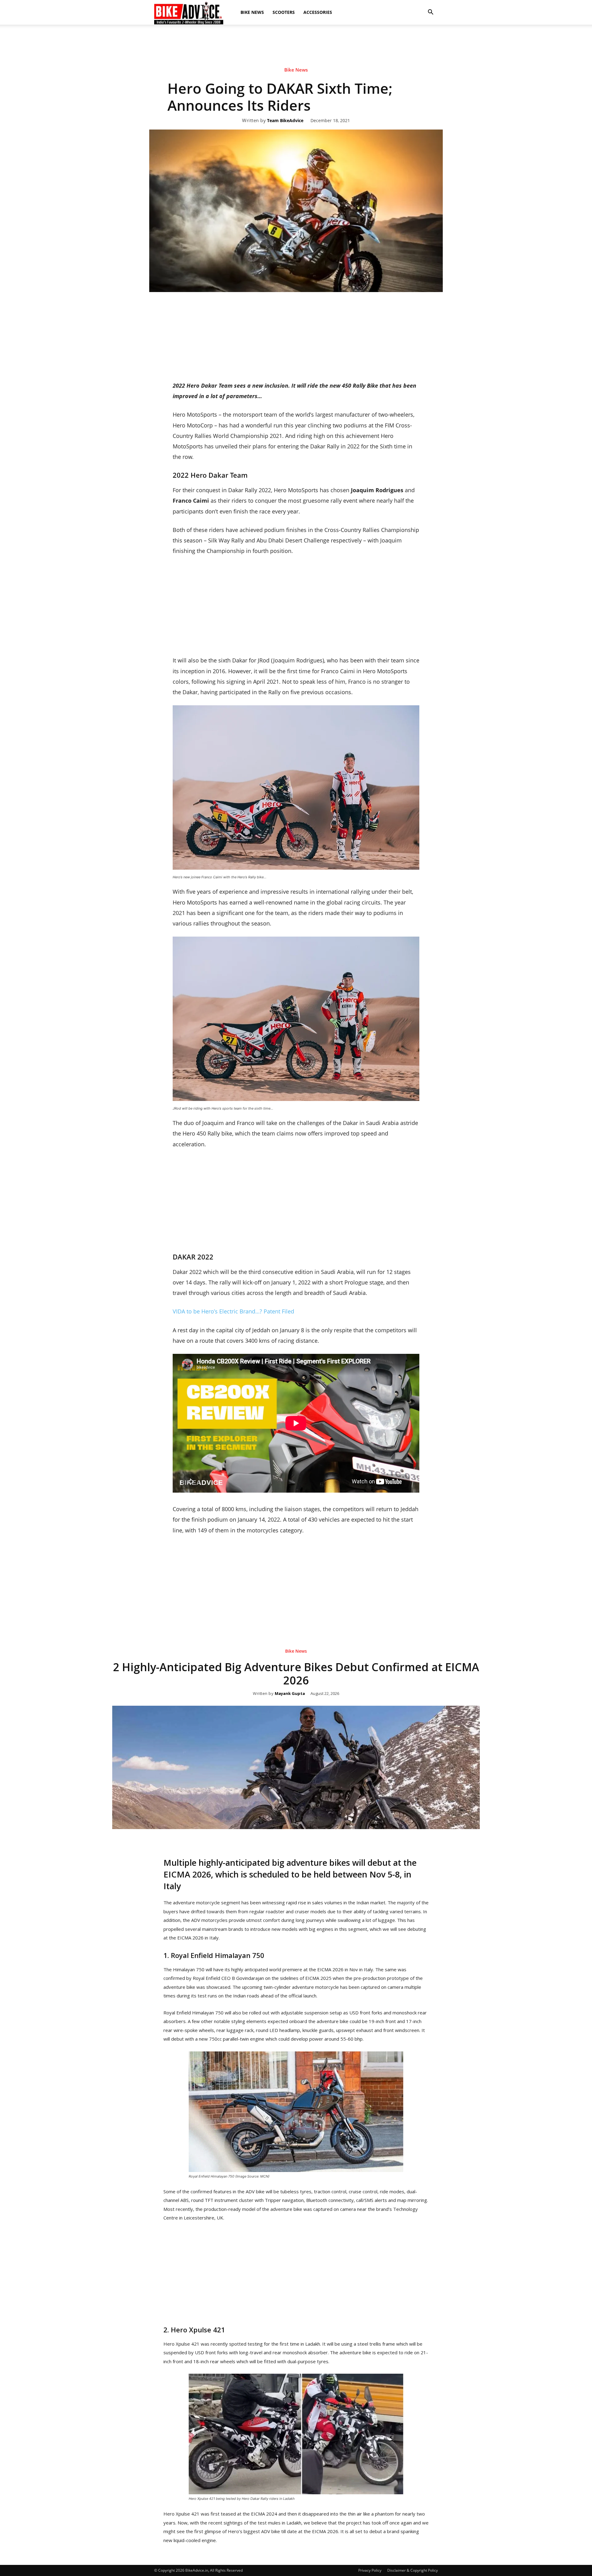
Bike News (252, 12)
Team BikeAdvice (285, 121)
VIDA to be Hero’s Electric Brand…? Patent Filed (233, 1311)
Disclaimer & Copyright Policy (413, 2570)
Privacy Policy (370, 2570)
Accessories (318, 12)
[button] (430, 12)
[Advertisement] (296, 46)
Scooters (284, 12)
